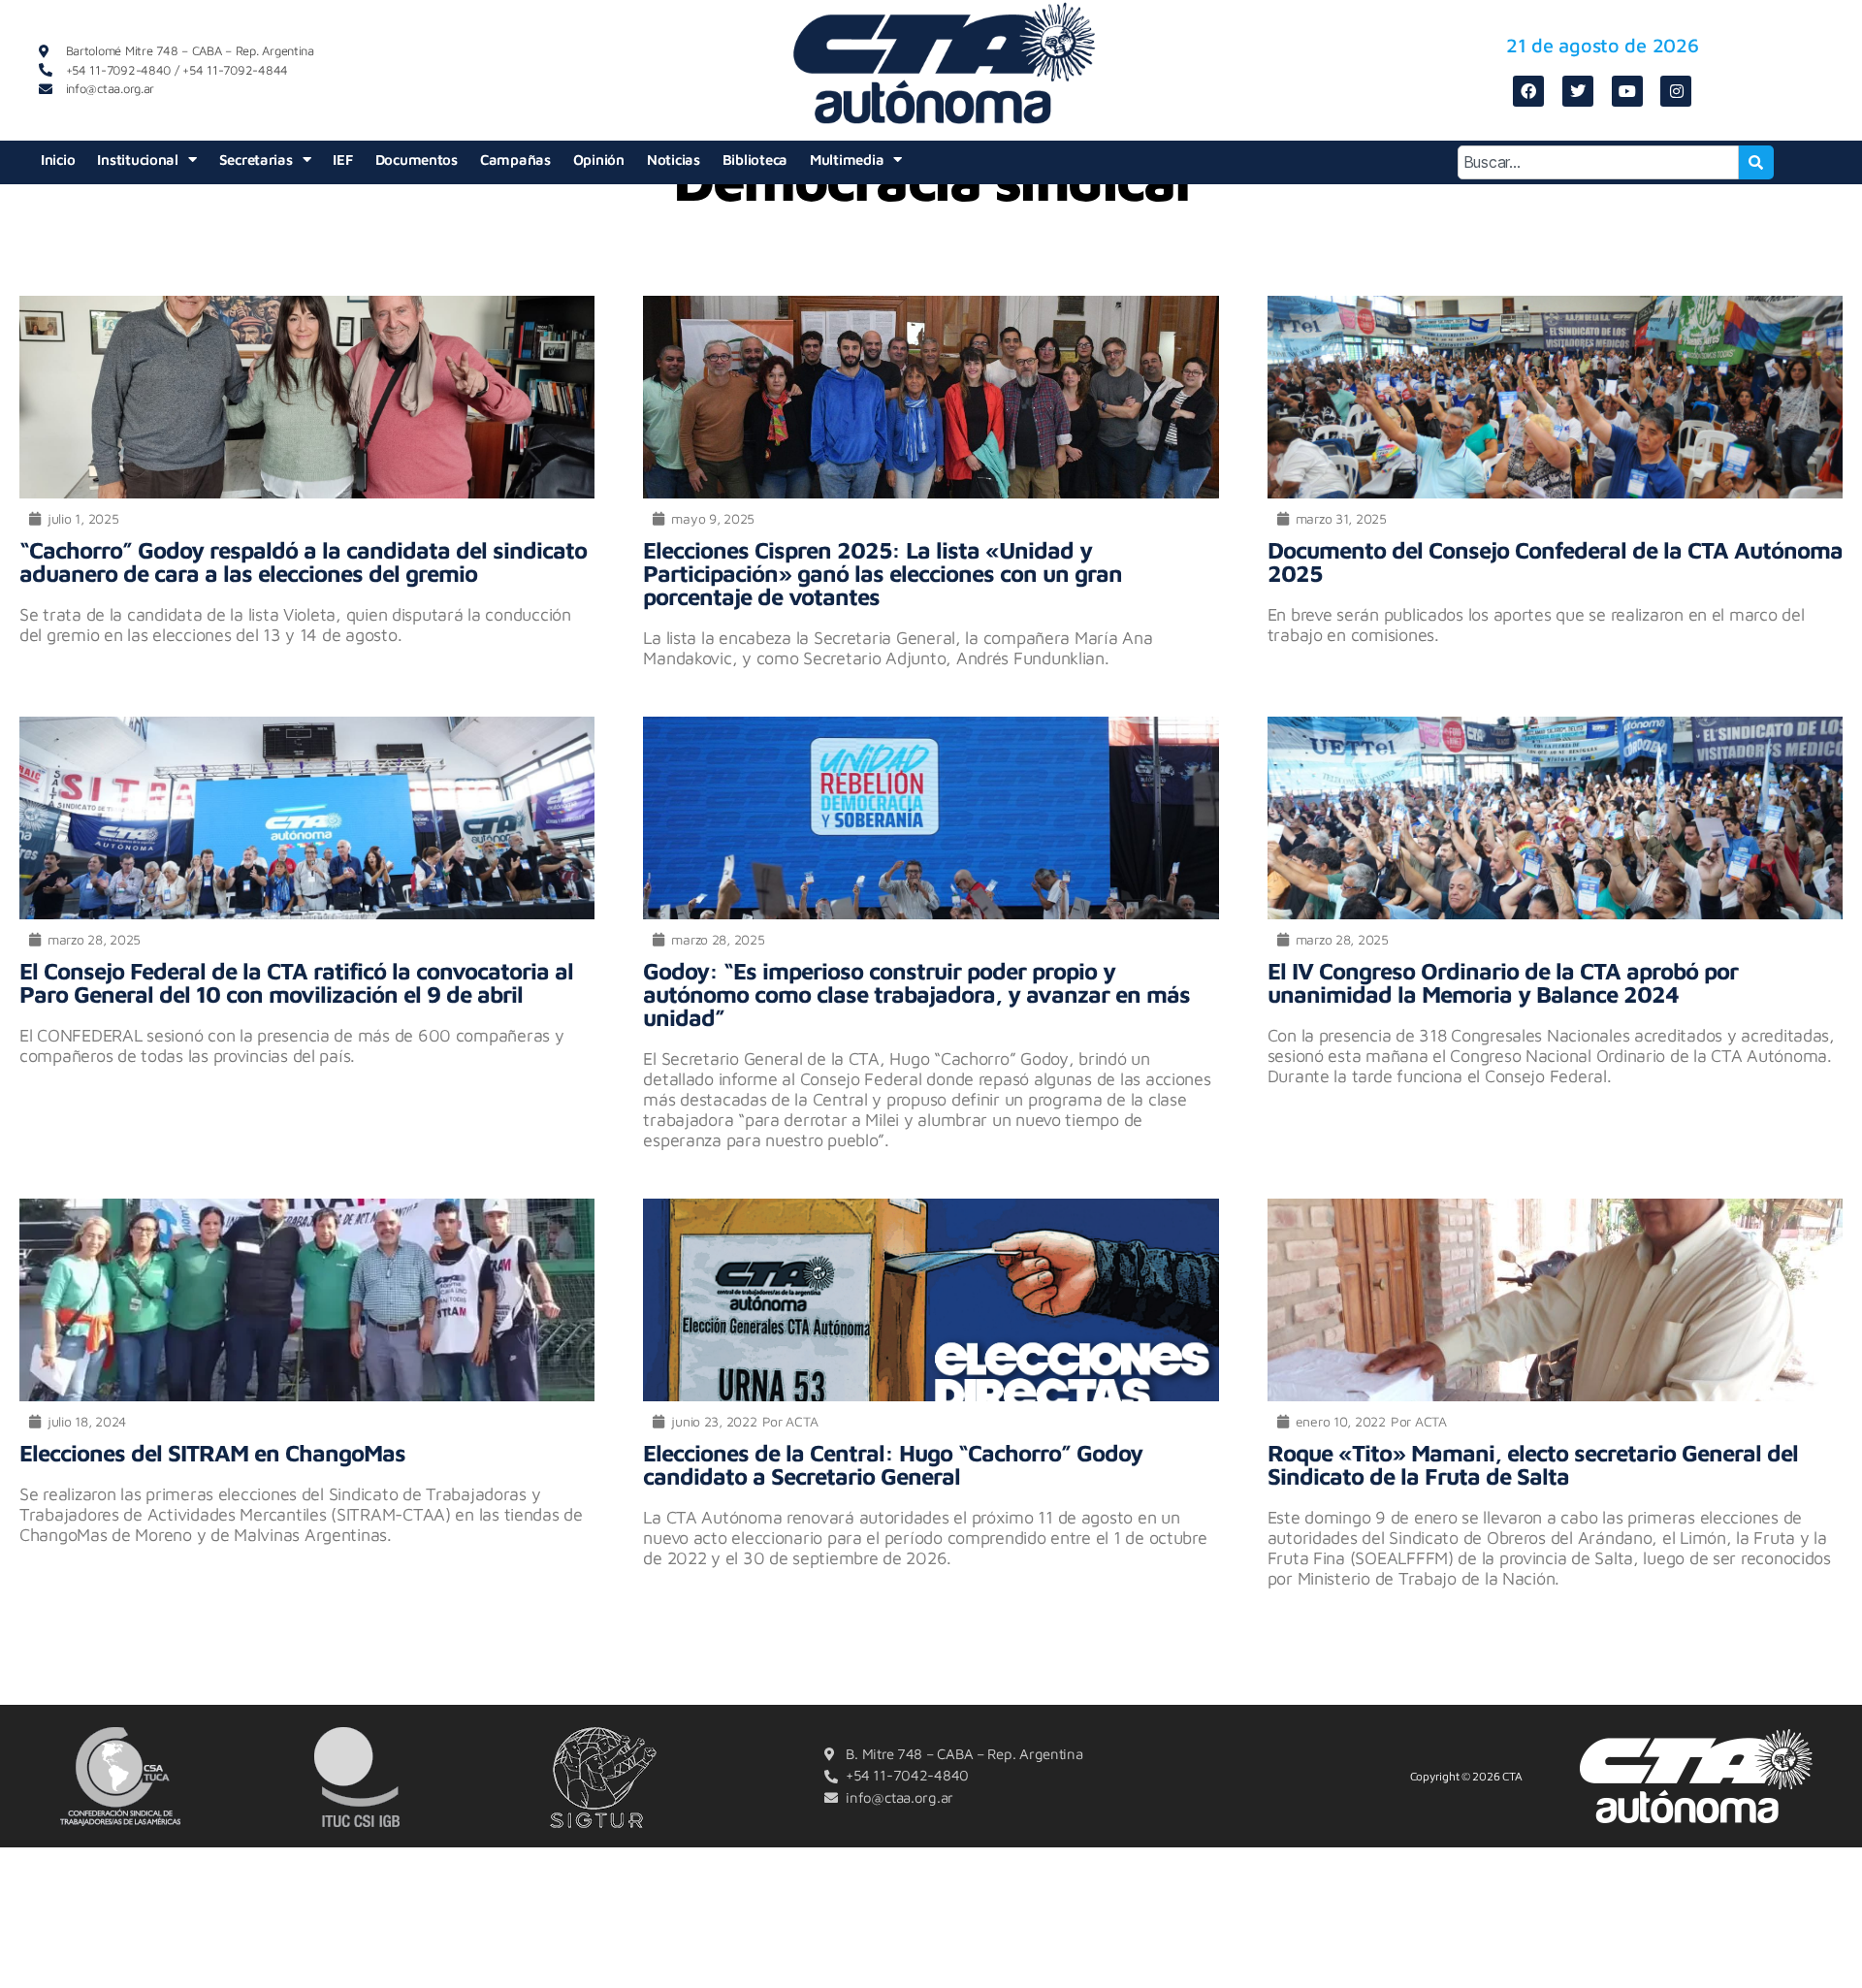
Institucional (138, 160)
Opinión (599, 160)
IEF (342, 160)
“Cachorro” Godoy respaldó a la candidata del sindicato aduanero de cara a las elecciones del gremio (303, 561)
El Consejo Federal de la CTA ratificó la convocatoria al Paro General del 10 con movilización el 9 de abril (296, 982)
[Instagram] (1676, 91)
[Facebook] (1528, 91)
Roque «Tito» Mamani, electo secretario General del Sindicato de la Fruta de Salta (1533, 1464)
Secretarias (256, 160)
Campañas (515, 160)
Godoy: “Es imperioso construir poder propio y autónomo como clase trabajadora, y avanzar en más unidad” (916, 994)
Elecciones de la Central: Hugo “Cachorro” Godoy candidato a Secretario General (893, 1464)
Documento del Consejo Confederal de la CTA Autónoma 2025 (1555, 561)
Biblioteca (755, 160)
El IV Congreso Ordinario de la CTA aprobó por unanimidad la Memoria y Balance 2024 (1503, 982)
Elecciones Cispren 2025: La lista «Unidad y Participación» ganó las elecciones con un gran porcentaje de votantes (883, 573)
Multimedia (847, 160)
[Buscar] (1756, 162)
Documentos (417, 160)
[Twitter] (1578, 91)
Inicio (58, 160)
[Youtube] (1627, 91)
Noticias (674, 160)
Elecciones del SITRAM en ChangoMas (212, 1453)
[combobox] (1599, 162)
